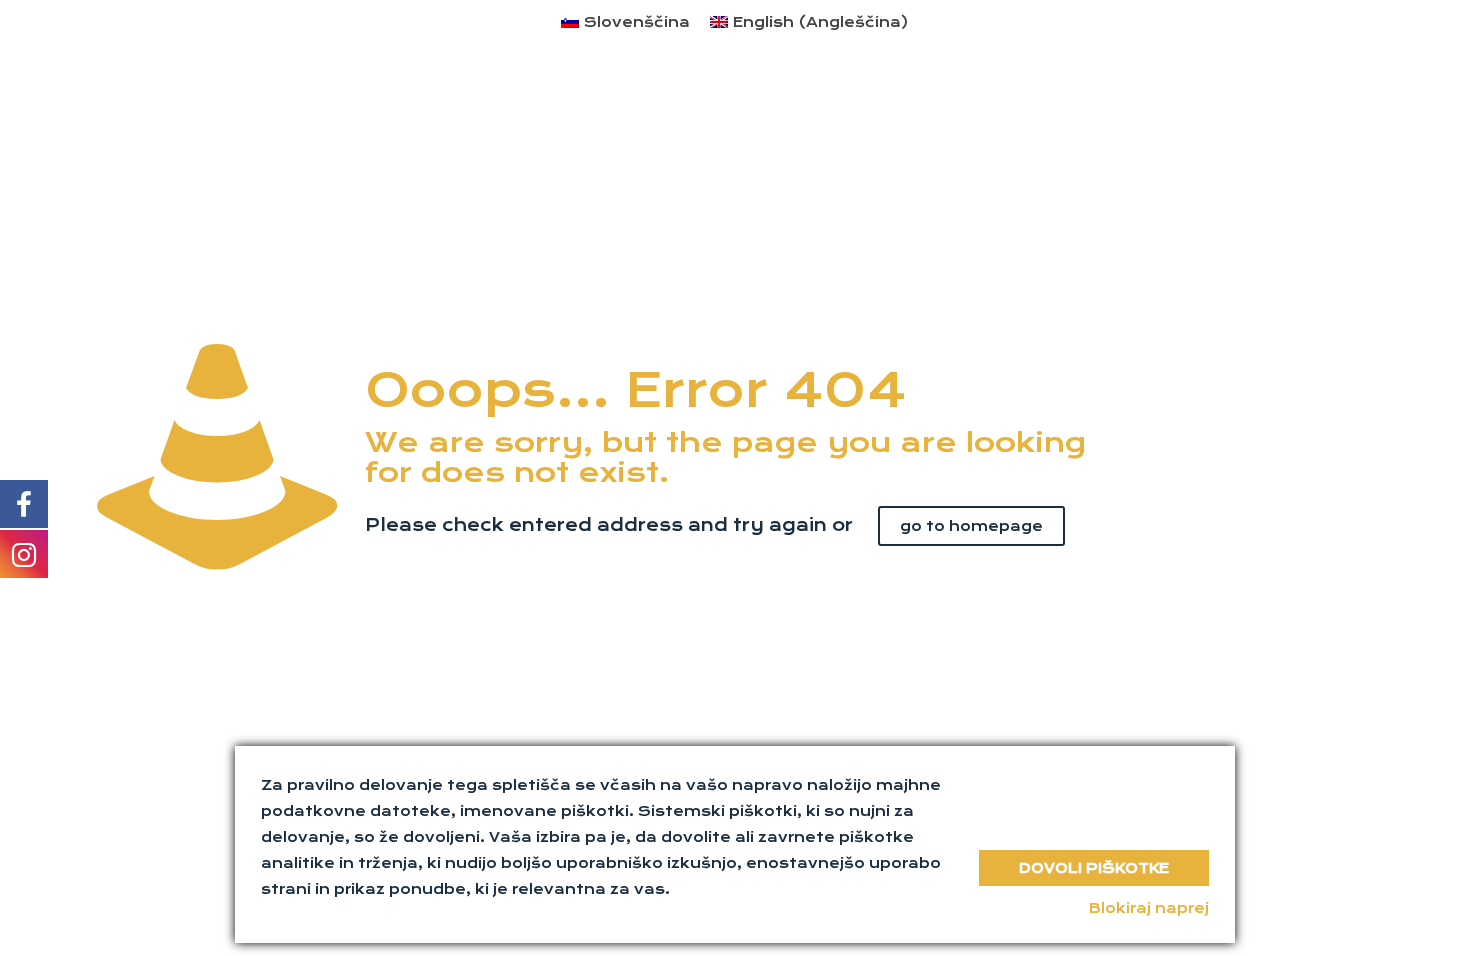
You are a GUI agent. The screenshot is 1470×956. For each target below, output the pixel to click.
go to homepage (971, 526)
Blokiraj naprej (1149, 908)
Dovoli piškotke (1094, 868)
